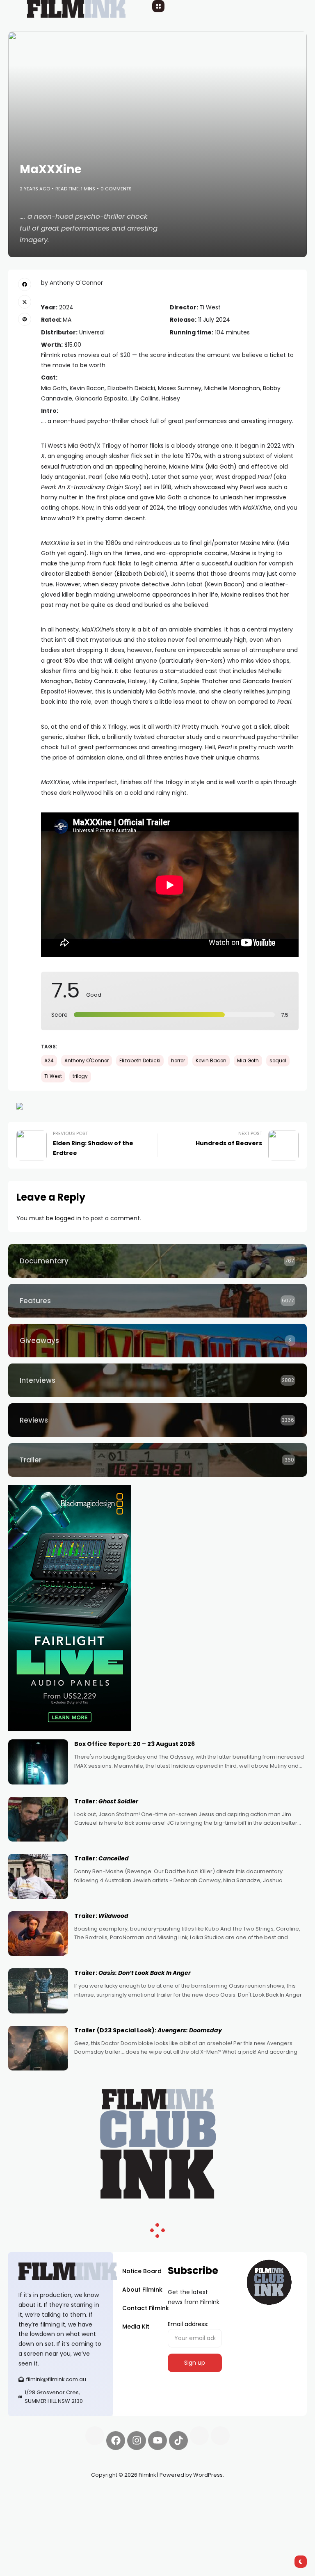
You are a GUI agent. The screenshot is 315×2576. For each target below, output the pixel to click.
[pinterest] (25, 319)
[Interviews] (157, 1380)
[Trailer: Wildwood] (38, 1934)
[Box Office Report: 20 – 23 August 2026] (38, 1762)
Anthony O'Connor (87, 1061)
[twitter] (25, 302)
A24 (49, 1061)
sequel (278, 1061)
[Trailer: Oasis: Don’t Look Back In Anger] (38, 1991)
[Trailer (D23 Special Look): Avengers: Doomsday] (38, 2048)
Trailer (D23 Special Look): (148, 2030)
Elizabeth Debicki (140, 1061)
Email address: (188, 2324)
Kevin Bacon (211, 1061)
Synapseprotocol (32, 2494)
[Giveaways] (157, 1341)
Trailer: (106, 1801)
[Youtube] (157, 2441)
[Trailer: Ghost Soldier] (38, 1819)
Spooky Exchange (33, 2504)
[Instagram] (137, 2441)
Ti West (53, 1076)
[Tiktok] (178, 2441)
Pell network (75, 2494)
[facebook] (25, 284)
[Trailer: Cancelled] (38, 1876)
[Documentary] (157, 1261)
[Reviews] (157, 1420)
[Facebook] (116, 2441)
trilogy (80, 1076)
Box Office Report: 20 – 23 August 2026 (135, 1744)
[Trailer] (157, 1460)
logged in (68, 1218)
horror (178, 1061)
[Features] (157, 1301)
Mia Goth (248, 1061)
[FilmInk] (60, 2271)
